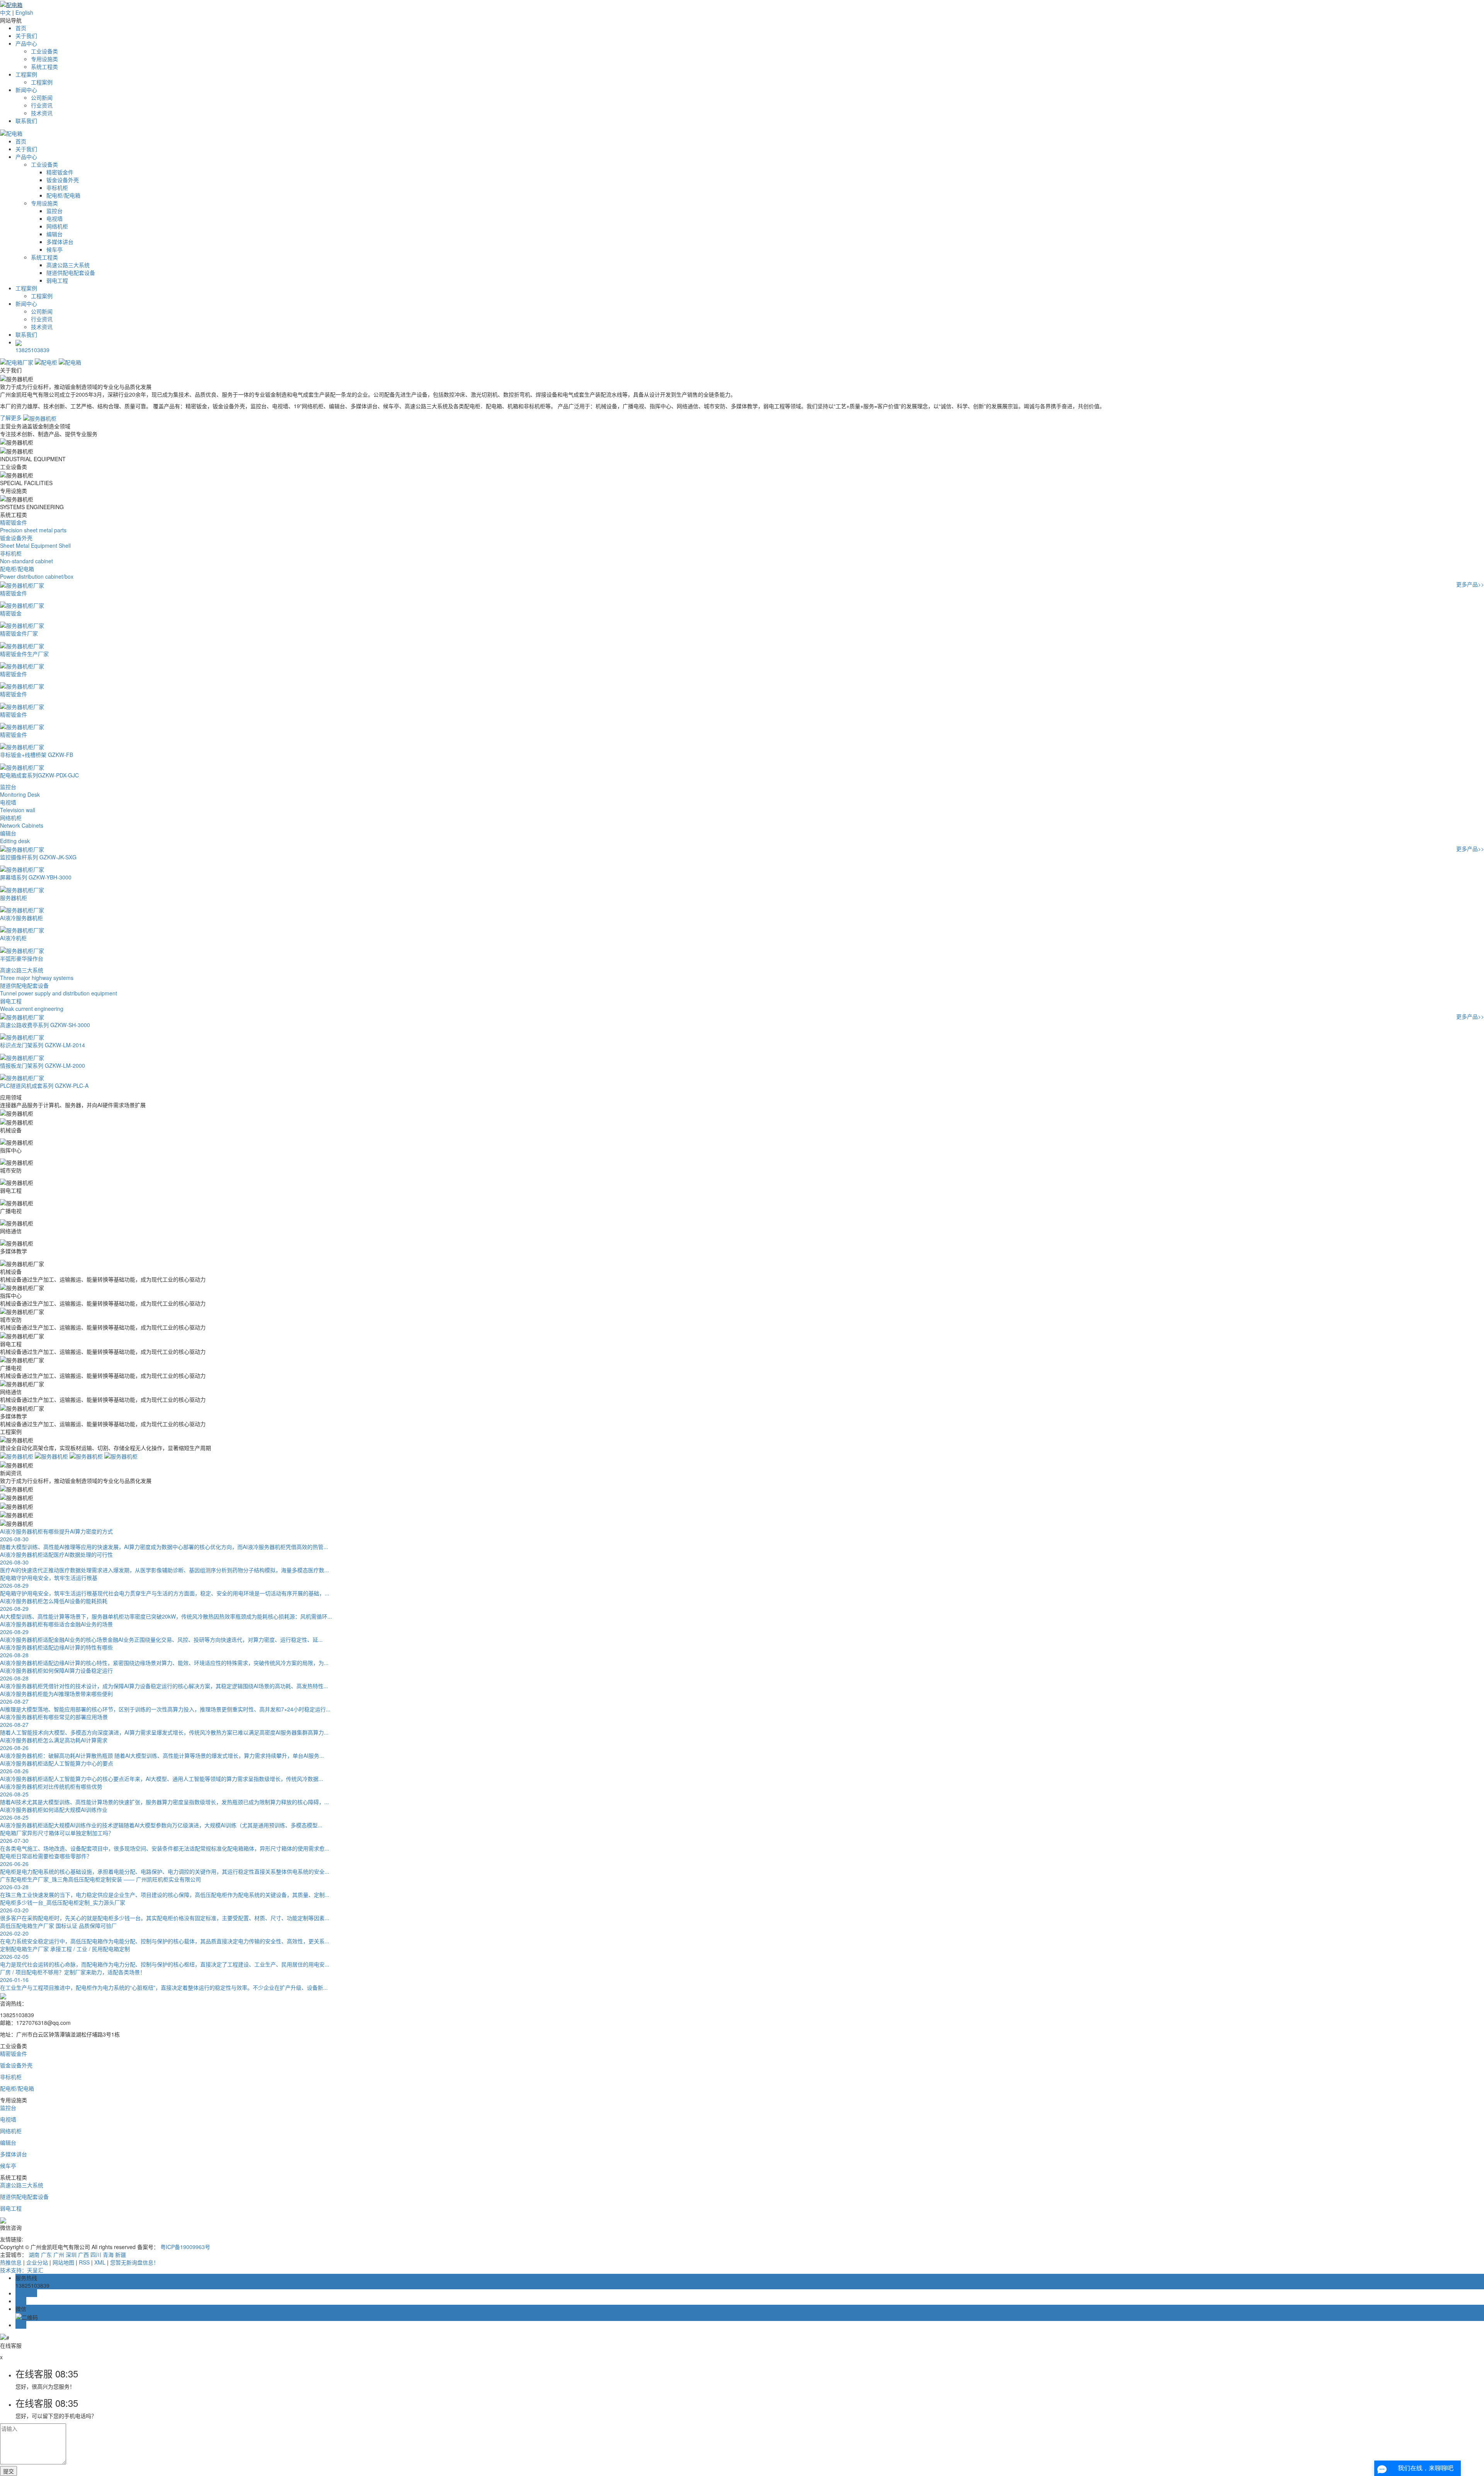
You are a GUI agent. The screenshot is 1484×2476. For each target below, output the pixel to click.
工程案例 (26, 74)
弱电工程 (57, 280)
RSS (84, 2262)
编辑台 (54, 234)
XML (100, 2262)
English (24, 12)
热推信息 (11, 2262)
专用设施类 (44, 59)
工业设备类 (44, 51)
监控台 (54, 211)
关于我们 (26, 36)
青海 (108, 2254)
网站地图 (63, 2262)
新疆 (121, 2254)
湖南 (34, 2254)
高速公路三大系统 (68, 265)
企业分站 (37, 2262)
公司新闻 (42, 97)
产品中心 (26, 43)
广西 (83, 2254)
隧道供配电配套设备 (71, 273)
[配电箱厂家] (17, 361)
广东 (46, 2254)
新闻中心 (26, 90)
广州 (59, 2254)
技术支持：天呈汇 (22, 2270)
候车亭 (54, 249)
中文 (5, 12)
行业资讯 (42, 105)
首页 (21, 28)
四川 (96, 2254)
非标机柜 (57, 187)
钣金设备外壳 (63, 180)
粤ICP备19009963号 (185, 2247)
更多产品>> (1470, 584)
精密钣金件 (60, 172)
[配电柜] (47, 361)
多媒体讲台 (60, 242)
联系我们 (26, 121)
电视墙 (54, 218)
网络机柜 (57, 226)
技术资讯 (42, 113)
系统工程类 (44, 66)
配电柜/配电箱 (63, 195)
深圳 (71, 2254)
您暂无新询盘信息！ (134, 2262)
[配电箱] (70, 361)
